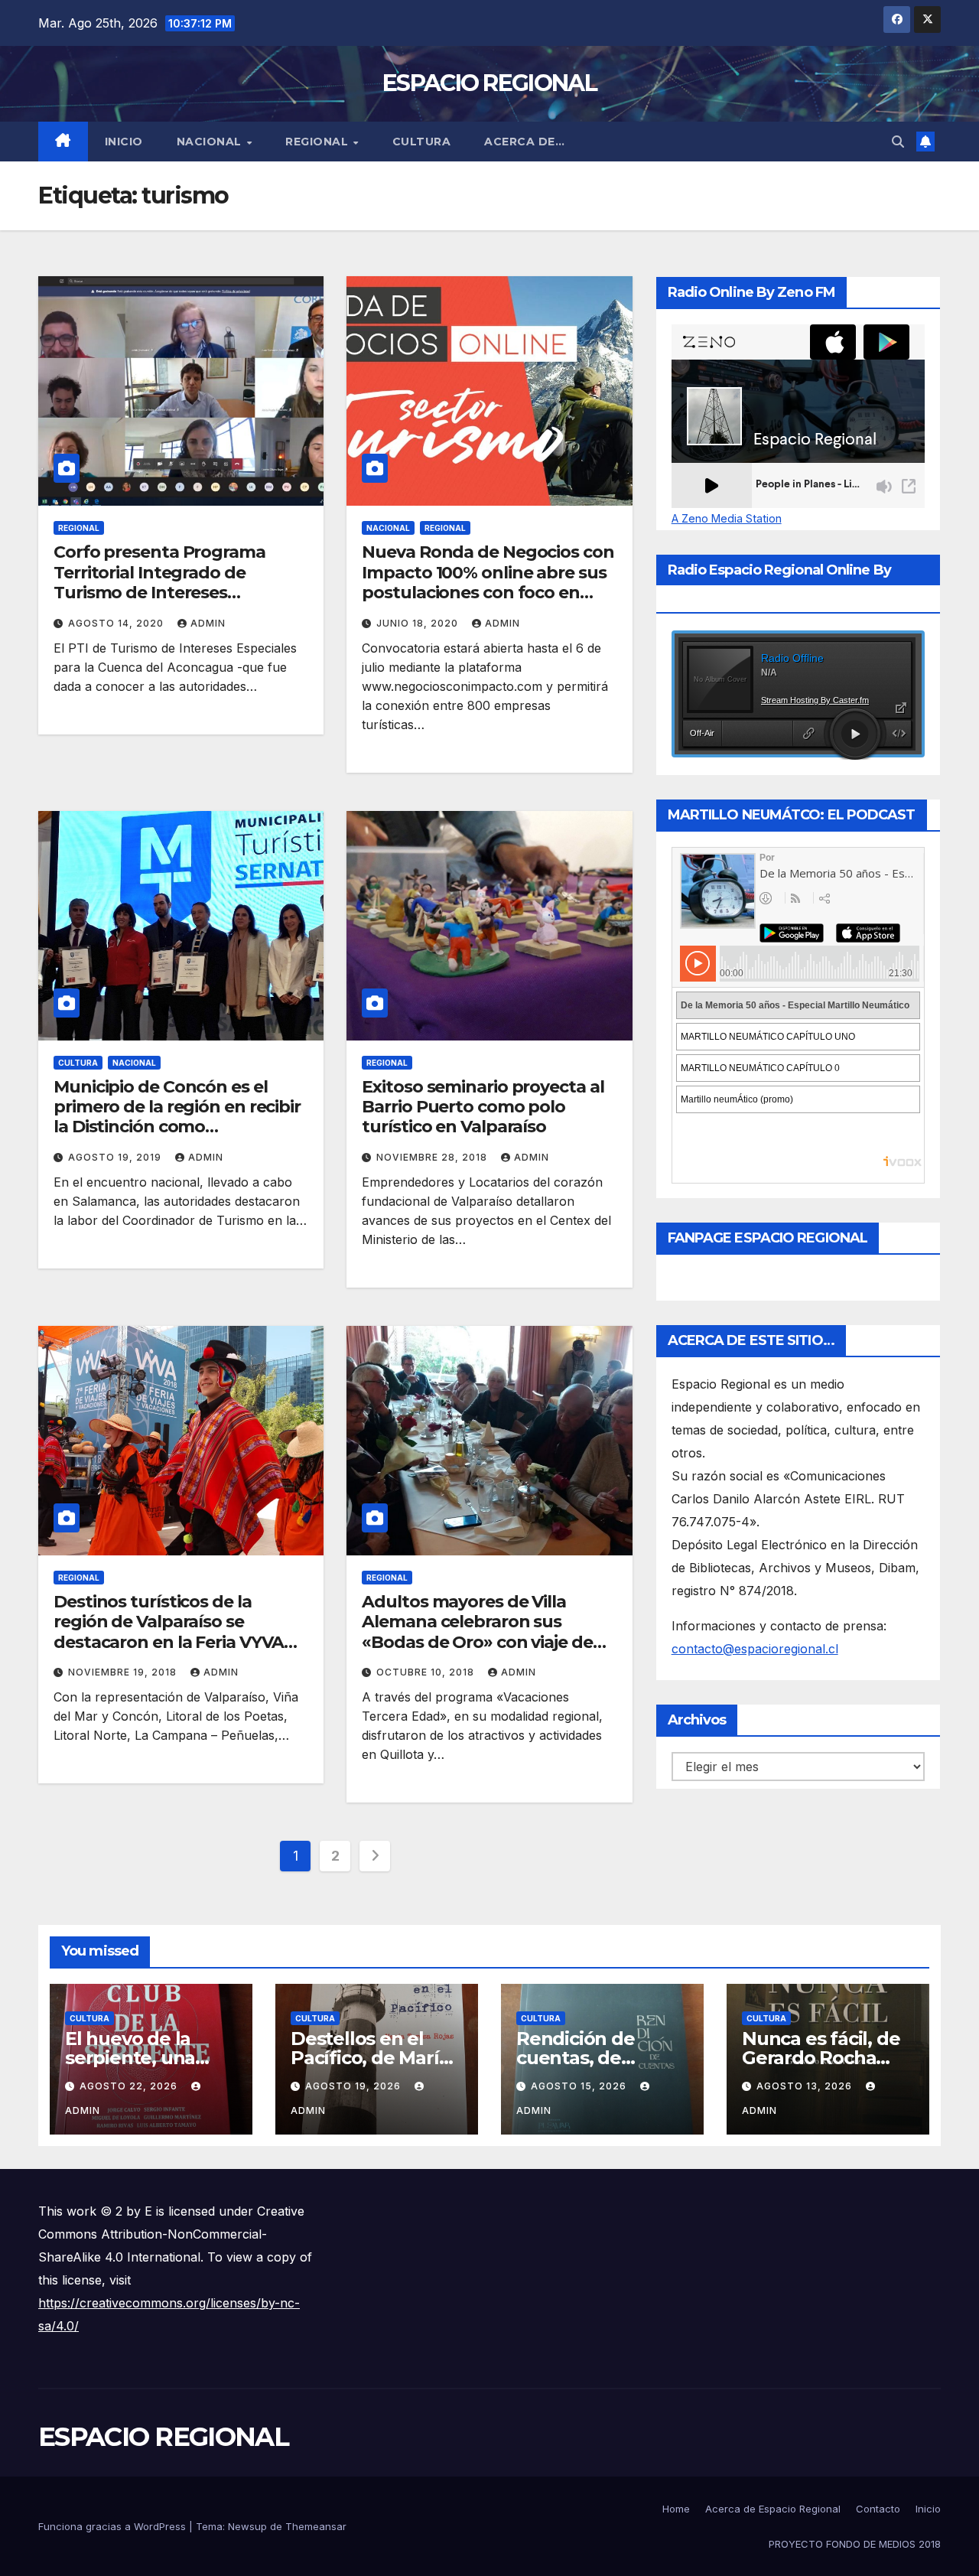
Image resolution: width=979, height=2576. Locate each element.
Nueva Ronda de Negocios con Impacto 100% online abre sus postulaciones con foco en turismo (488, 582)
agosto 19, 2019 (116, 1157)
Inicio (124, 142)
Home (676, 2509)
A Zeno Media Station (727, 519)
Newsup (247, 2526)
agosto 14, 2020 (117, 623)
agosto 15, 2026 (580, 2086)
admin (208, 623)
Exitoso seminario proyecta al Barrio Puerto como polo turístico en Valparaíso (483, 1107)
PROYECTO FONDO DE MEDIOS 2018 (855, 2544)
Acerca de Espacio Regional (773, 2509)
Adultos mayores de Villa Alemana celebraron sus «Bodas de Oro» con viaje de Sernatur (477, 1632)
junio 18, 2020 (419, 623)
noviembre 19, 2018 (124, 1672)
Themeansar (316, 2526)
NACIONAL (211, 142)
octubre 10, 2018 (427, 1672)
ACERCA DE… (524, 142)
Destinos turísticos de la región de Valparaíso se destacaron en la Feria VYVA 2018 (169, 1632)
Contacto (878, 2509)
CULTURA (422, 142)
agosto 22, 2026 (130, 2086)
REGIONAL (319, 142)
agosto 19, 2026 (355, 2086)
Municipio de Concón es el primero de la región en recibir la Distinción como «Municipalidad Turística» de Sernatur (177, 1127)
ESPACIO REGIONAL (489, 83)
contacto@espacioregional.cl (755, 1649)
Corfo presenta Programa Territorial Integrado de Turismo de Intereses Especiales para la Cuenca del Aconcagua (174, 593)
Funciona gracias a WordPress (114, 2526)
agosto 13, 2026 (806, 2086)
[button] (898, 142)
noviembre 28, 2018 (433, 1157)
